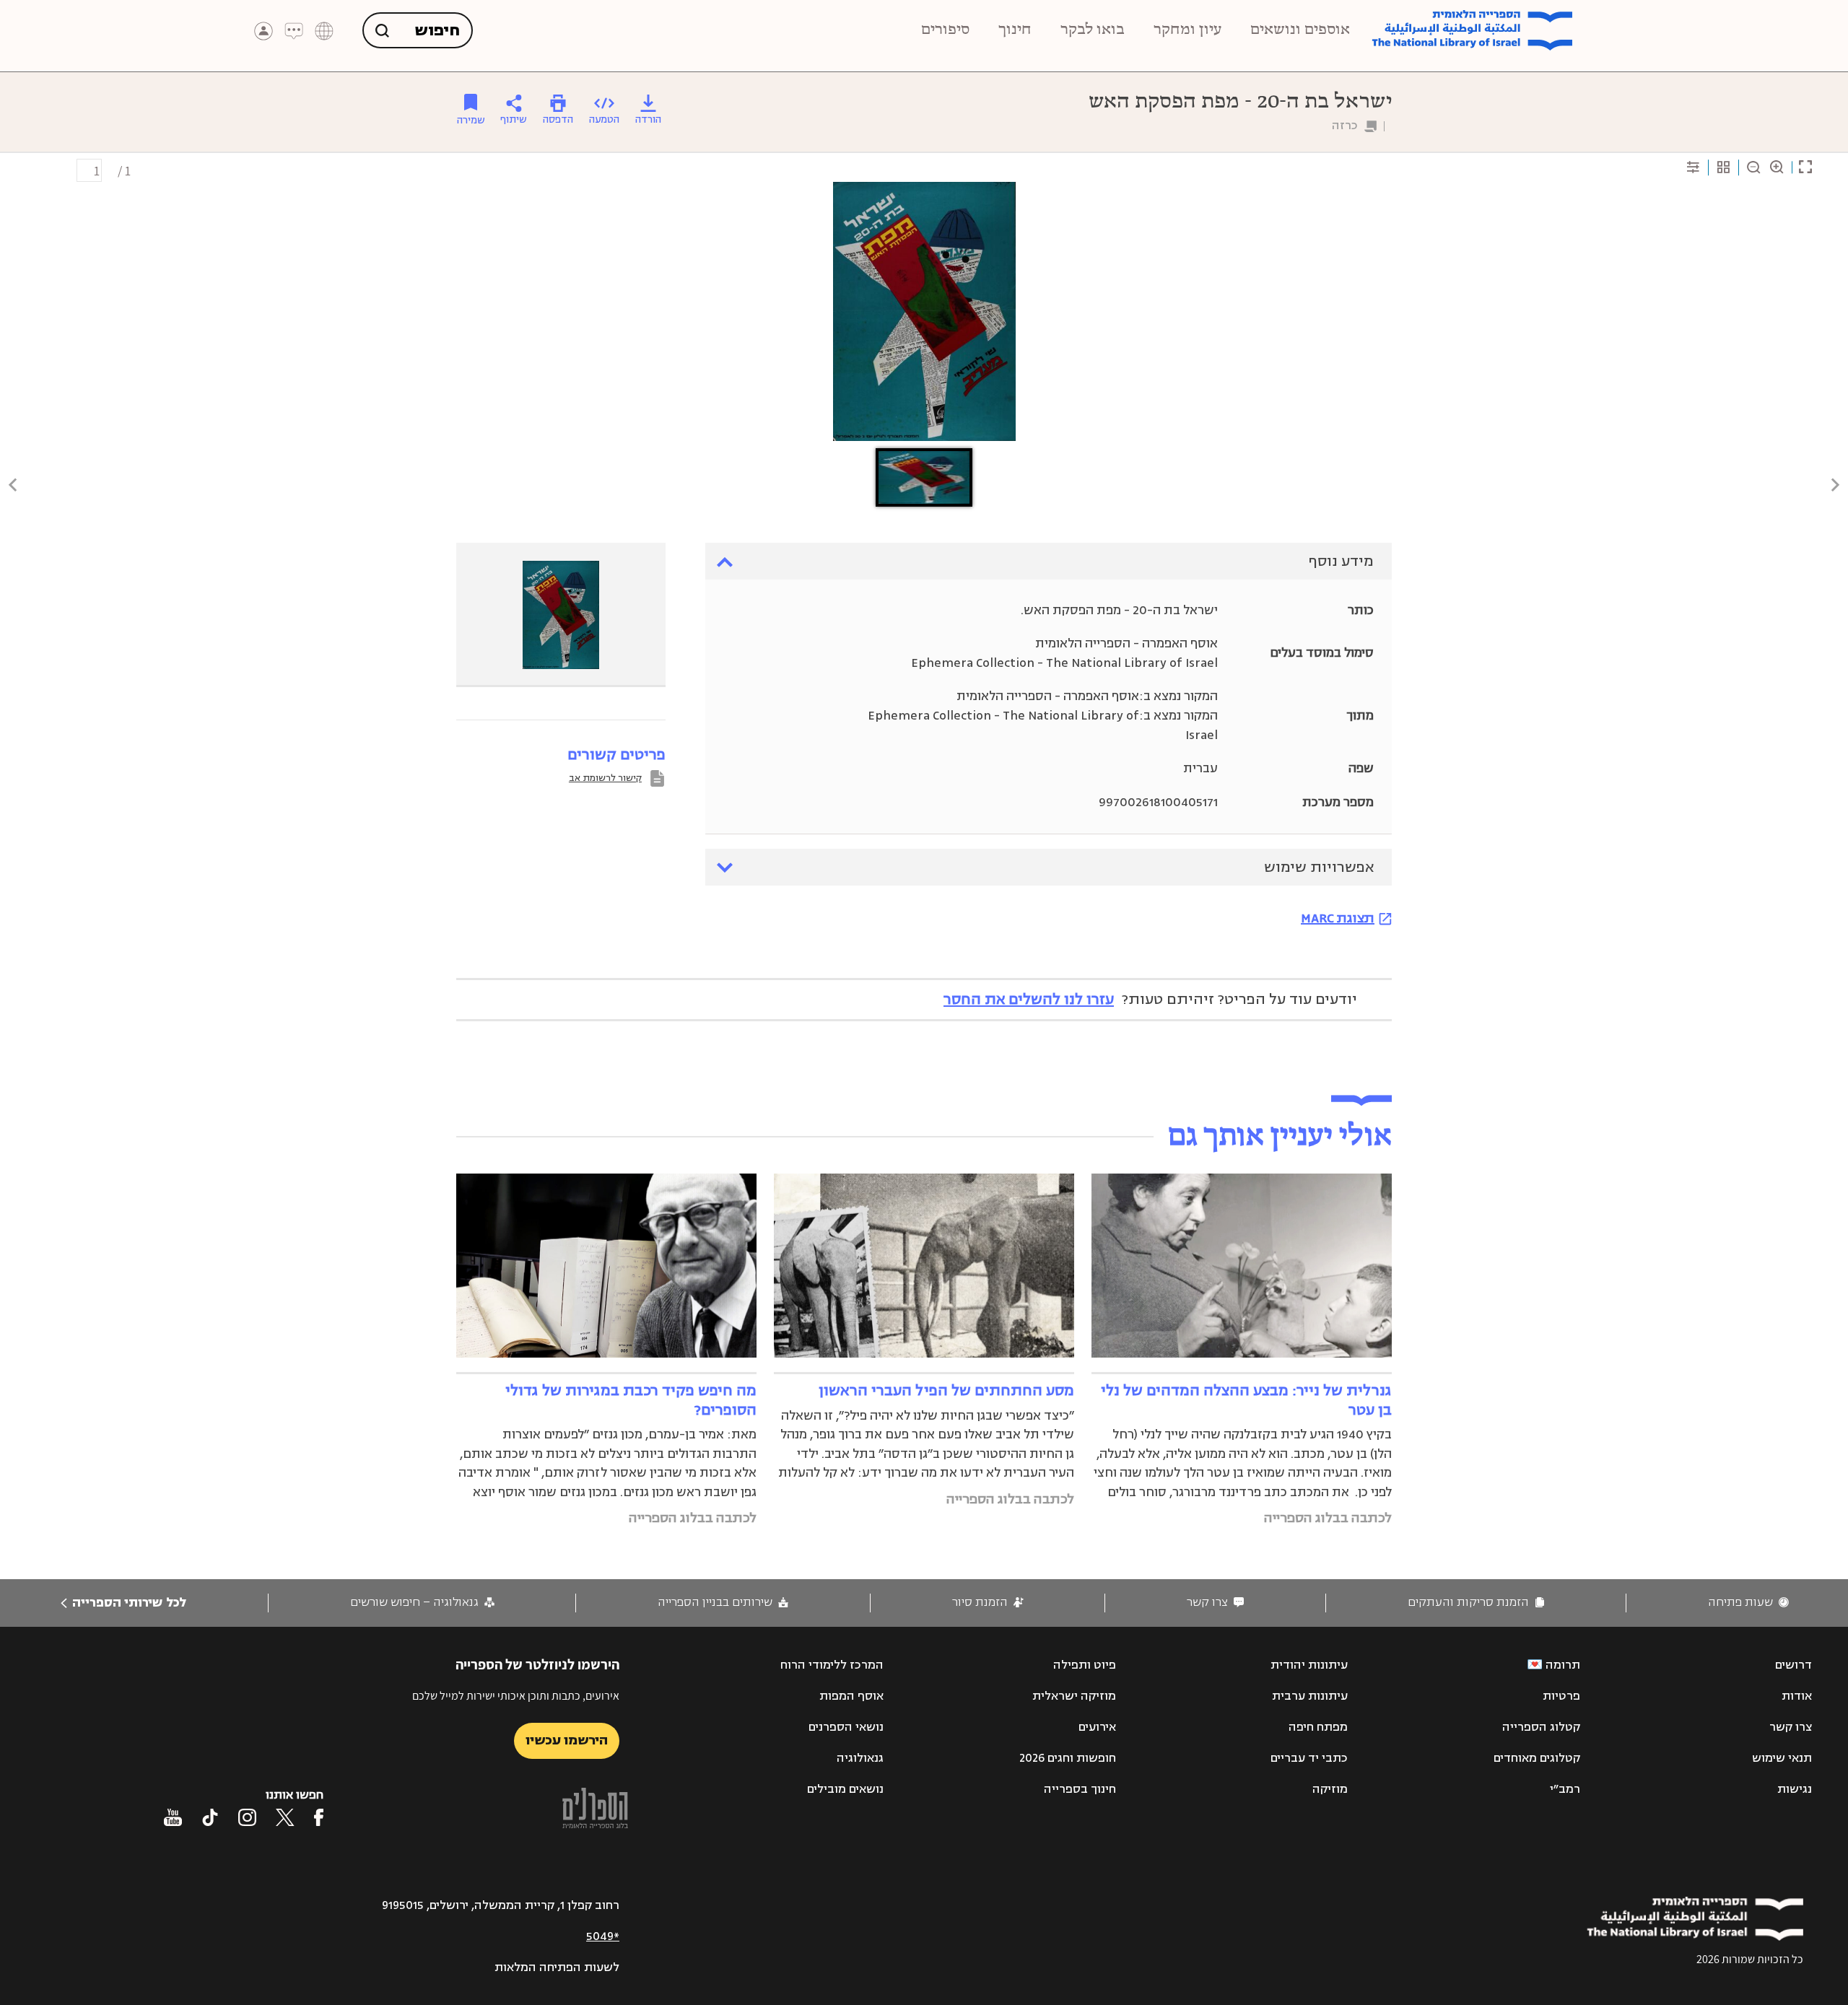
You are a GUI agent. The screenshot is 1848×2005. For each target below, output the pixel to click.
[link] (1748, 1603)
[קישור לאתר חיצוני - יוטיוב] (173, 1817)
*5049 (603, 1936)
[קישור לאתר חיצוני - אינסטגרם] (247, 1817)
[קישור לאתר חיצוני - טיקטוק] (210, 1817)
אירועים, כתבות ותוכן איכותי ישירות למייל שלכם (516, 1696)
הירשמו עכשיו (567, 1740)
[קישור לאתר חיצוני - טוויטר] (285, 1817)
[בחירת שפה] (324, 31)
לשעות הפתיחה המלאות (557, 1967)
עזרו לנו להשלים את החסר (1029, 999)
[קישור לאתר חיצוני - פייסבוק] (319, 1817)
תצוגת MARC (1338, 918)
